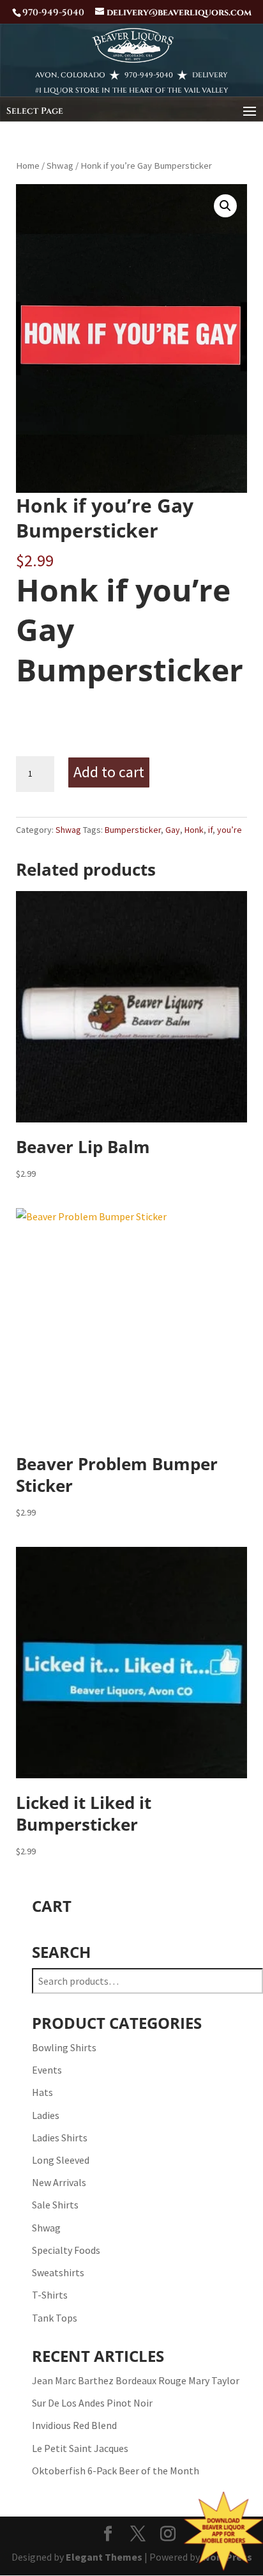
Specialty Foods (66, 2250)
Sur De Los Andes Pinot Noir (92, 2403)
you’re (229, 830)
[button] (225, 206)
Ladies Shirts (60, 2138)
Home (28, 166)
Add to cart (109, 772)
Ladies (46, 2115)
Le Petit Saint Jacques (80, 2448)
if (210, 830)
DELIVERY (210, 75)
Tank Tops (55, 2318)
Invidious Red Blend (74, 2425)
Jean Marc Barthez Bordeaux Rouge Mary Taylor (136, 2380)
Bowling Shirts (64, 2047)
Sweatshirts (58, 2272)
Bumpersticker (133, 830)
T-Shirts (50, 2295)
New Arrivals (59, 2182)
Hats (42, 2092)
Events (47, 2070)
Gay (173, 830)
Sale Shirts (55, 2205)
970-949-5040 (149, 75)
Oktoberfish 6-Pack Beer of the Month (116, 2471)
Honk (194, 830)
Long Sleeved (61, 2160)
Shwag (60, 166)
